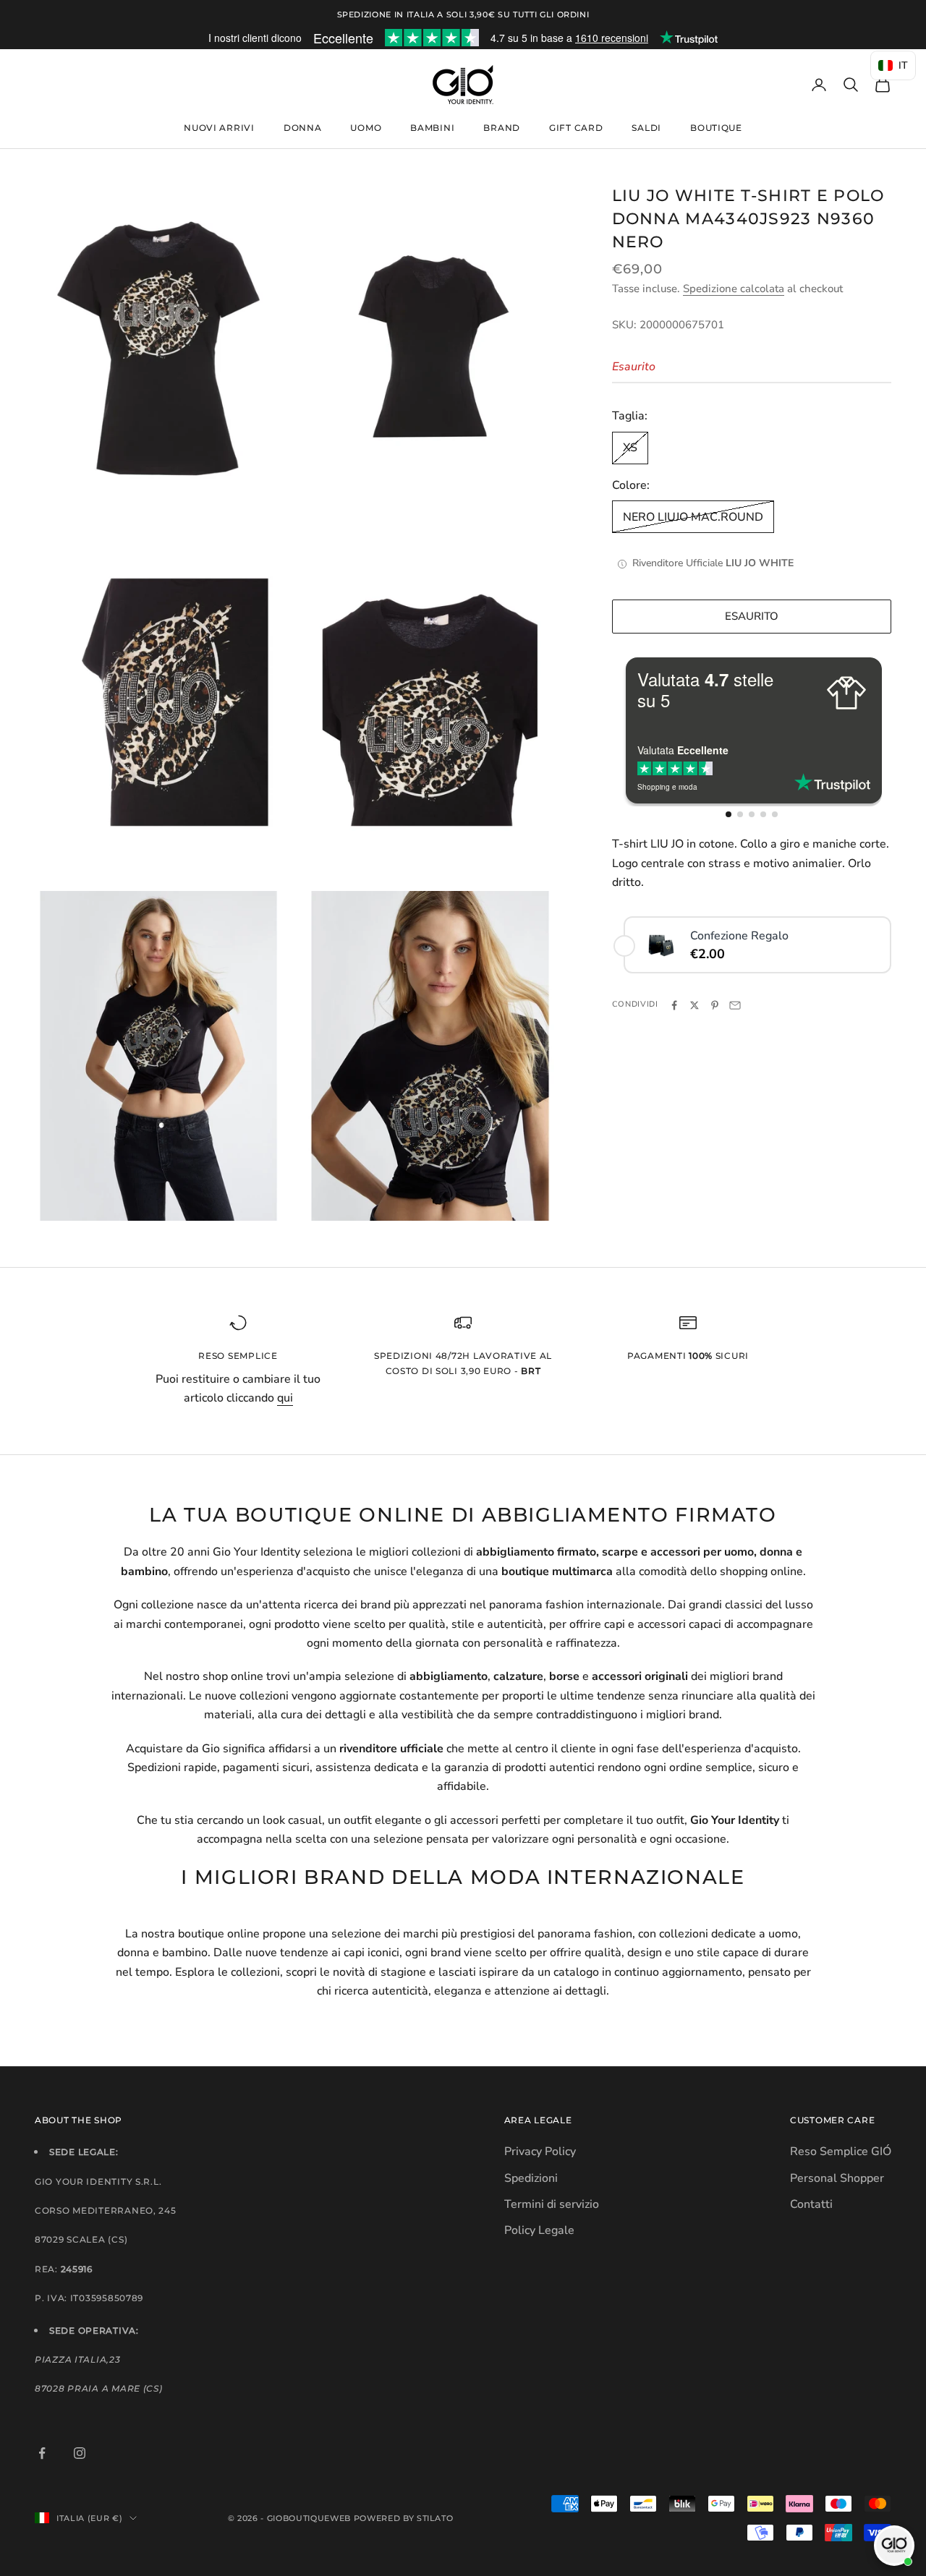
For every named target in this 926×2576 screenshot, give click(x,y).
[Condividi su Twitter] (694, 1005)
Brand (502, 128)
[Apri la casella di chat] (894, 2546)
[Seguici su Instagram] (80, 2453)
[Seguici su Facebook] (42, 2453)
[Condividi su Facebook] (674, 1005)
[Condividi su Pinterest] (715, 1005)
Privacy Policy (540, 2151)
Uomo (366, 128)
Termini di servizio (552, 2204)
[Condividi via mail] (735, 1005)
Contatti (811, 2204)
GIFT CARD (576, 128)
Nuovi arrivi (219, 128)
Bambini (432, 128)
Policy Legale (539, 2230)
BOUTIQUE (716, 128)
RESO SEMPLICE (238, 1356)
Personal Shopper (837, 2178)
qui (285, 1398)
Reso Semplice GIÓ (841, 2151)
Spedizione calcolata (734, 289)
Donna (303, 128)
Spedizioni (531, 2178)
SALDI (646, 128)
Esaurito (752, 617)
